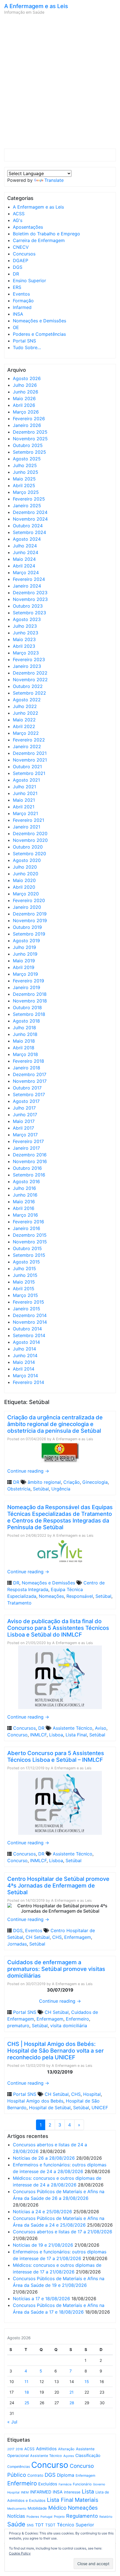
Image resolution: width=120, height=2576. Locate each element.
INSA (18, 314)
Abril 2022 (24, 726)
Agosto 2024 (27, 539)
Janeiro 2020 (27, 907)
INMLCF (38, 1735)
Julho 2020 (25, 867)
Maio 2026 (24, 398)
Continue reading (28, 1471)
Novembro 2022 (30, 680)
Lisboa (56, 1735)
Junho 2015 (25, 1275)
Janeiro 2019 (27, 987)
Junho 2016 (25, 1195)
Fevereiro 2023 (29, 659)
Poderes (33, 2517)
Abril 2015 (24, 1289)
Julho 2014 (24, 1349)
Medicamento (17, 2509)
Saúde (16, 2524)
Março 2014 (25, 1376)
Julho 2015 (24, 1268)
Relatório (106, 2517)
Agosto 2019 (26, 941)
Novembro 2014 (30, 1322)
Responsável (80, 1596)
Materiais (87, 2500)
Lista (88, 2492)
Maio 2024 (24, 559)
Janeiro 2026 (27, 425)
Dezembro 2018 (30, 994)
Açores (69, 2456)
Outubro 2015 (27, 1248)
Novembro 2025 (30, 439)
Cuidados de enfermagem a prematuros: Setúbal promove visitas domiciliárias (56, 1969)
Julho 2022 (25, 706)
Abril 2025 (24, 485)
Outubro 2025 (28, 445)
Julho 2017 (24, 1108)
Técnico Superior (75, 2525)
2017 (11, 2449)
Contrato (35, 2475)
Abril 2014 (24, 1369)
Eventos (21, 294)
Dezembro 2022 (30, 673)
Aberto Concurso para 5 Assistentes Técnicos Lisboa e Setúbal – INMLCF (56, 1756)
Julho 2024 (25, 546)
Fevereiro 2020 (29, 900)
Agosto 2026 (27, 378)
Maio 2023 (24, 639)
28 (72, 2403)
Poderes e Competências (39, 334)
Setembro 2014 (29, 1335)
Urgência (61, 1489)
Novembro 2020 (30, 840)
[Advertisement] (60, 83)
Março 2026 (26, 412)
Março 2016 (25, 1215)
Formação (23, 301)
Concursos (24, 254)
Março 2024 (26, 572)
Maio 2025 (24, 479)
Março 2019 (25, 974)
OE (16, 327)
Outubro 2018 (27, 1007)
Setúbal (41, 1489)
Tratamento (19, 1603)
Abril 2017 (23, 1128)
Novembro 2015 (30, 1242)
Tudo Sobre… (27, 347)
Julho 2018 (24, 1028)
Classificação (88, 2456)
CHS (57, 1937)
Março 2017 (25, 1135)
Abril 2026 (24, 405)
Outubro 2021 (27, 767)
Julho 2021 (24, 787)
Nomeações (51, 1596)
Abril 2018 (24, 1048)
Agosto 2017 (26, 1101)
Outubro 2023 (28, 606)
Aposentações (28, 227)
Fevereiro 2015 (28, 1302)
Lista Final (76, 1735)
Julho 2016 (24, 1188)
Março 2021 (25, 813)
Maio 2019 (24, 961)
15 (87, 2382)
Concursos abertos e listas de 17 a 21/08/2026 (63, 2232)
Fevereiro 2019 (28, 981)
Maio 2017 (24, 1121)
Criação (72, 1482)
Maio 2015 (24, 1282)
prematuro (18, 2026)
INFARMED (41, 2492)
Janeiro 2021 (27, 827)
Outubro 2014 (27, 1329)
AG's (18, 220)
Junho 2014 (25, 1355)
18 (27, 2392)
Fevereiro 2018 (28, 1061)
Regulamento (82, 2516)
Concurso (17, 1735)
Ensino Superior (29, 281)
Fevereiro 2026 (29, 419)
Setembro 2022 (29, 693)
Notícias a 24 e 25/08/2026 (42, 2212)
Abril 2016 (24, 1208)
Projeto (59, 2517)
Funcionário (82, 2484)
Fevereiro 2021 (28, 820)
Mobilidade (37, 2508)
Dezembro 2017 (30, 1074)
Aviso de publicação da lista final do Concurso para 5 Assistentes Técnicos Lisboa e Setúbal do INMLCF (58, 1628)
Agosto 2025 (27, 459)
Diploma (66, 2475)
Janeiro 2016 (27, 1228)
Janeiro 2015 (27, 1309)
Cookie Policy (20, 2553)
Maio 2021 (24, 800)
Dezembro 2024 (30, 512)
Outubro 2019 (27, 927)
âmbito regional (44, 1482)
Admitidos (46, 2449)
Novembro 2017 (30, 1081)
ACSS (19, 214)
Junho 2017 (25, 1115)
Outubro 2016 (27, 1168)
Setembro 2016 (29, 1175)
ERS (17, 287)
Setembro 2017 (29, 1094)
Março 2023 (26, 653)
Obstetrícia (19, 1489)
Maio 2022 (24, 720)
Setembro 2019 (29, 934)
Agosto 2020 (27, 860)
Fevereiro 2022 (29, 740)
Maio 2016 (24, 1202)
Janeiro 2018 (27, 1068)
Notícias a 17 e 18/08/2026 (41, 2299)
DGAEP (21, 260)
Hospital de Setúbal (50, 2108)
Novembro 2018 (30, 1001)
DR (16, 274)
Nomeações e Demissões (39, 321)
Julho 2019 (24, 947)
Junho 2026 (26, 392)
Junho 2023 (26, 633)
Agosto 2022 (27, 700)
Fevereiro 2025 (29, 499)
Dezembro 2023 (30, 593)
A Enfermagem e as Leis (36, 6)
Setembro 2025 (29, 452)
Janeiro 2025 (27, 506)
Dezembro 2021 (30, 753)
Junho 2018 (25, 1034)
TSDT (50, 2525)
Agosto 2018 (26, 1021)
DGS (18, 267)
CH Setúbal (38, 1937)
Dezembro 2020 (30, 833)
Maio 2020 (24, 880)
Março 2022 (26, 733)
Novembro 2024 (30, 519)
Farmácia (65, 2484)
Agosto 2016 (26, 1181)
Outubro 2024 (28, 526)
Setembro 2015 (29, 1255)
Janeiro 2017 (26, 1148)
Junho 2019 (25, 954)
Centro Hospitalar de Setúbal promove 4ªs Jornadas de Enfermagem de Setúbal (58, 1886)
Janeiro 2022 (27, 746)
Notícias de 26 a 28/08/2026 (44, 2158)
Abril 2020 (24, 887)
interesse (72, 2492)
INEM (25, 2492)
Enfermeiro (77, 2019)
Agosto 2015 (26, 1262)
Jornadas (17, 1944)
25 (27, 2403)
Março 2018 (25, 1054)
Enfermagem (78, 1937)
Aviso (101, 1728)
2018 (19, 2449)
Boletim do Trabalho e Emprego (46, 234)
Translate (54, 180)
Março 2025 (26, 492)
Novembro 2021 (30, 760)
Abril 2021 (24, 807)
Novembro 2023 (30, 599)
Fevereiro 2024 (29, 579)
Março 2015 (25, 1295)
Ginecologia (95, 1482)
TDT (39, 2525)
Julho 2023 (25, 626)
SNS (30, 2525)
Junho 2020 (26, 874)
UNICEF (100, 2108)
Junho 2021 (25, 793)
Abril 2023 (24, 646)
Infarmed (22, 307)
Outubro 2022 (28, 686)
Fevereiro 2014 (28, 1382)
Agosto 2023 (27, 619)
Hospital (92, 2094)
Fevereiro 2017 (28, 1141)
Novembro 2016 (30, 1161)
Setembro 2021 (29, 773)
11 (27, 2382)
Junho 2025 (26, 472)
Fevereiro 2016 (28, 1222)
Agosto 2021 (26, 780)
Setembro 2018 (29, 1014)
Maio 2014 (24, 1362)
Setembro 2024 (29, 532)
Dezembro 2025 (30, 432)
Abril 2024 (24, 566)
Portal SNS (24, 341)
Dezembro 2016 (30, 1155)
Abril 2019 (24, 967)
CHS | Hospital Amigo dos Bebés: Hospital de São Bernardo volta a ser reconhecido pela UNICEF (56, 2051)
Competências (19, 2467)
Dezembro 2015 (30, 1235)
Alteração (66, 2449)
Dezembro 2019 (30, 914)
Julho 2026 (25, 385)
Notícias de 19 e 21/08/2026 (43, 2245)
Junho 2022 (26, 713)
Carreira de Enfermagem (39, 240)
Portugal (46, 2517)
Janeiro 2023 (27, 666)
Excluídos (48, 2484)
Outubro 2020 (28, 847)
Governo (99, 2484)
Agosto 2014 (26, 1342)
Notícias (16, 2516)
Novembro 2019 (30, 920)
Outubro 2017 (27, 1088)
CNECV (21, 247)
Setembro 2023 (29, 613)
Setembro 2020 (29, 854)
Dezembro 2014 (30, 1315)
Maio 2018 (24, 1041)
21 (72, 2392)
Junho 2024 (26, 552)
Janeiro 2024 (27, 586)
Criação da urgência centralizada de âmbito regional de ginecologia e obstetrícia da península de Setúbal (55, 1424)
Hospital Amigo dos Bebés (35, 2101)
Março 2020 (26, 894)
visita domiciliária (69, 2026)
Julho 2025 (25, 465)
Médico (57, 2508)
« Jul (12, 2422)
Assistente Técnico (73, 1728)
